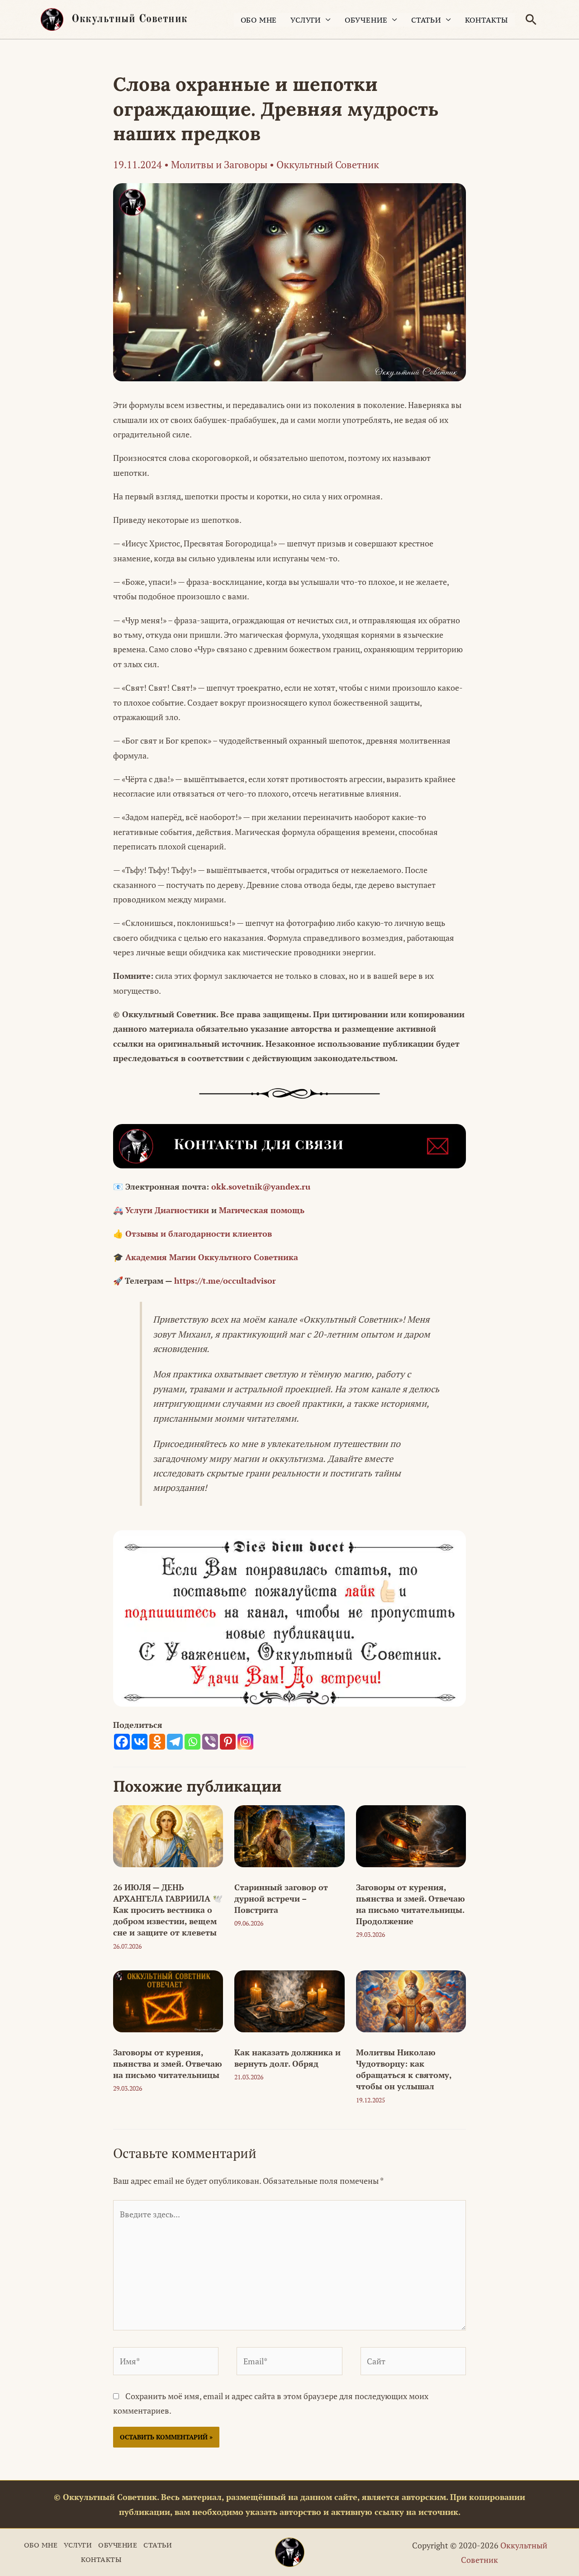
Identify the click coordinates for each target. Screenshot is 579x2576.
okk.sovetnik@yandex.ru (261, 1186)
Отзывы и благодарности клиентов (199, 1233)
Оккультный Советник (130, 19)
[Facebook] (122, 1742)
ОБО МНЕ (259, 20)
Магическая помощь (262, 1210)
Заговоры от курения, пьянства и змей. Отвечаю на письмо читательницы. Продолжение (411, 1904)
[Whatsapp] (192, 1742)
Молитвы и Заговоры (219, 164)
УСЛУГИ (306, 20)
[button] (531, 19)
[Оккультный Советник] (290, 2552)
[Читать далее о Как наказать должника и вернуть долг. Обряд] (289, 2000)
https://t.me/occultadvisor (225, 1281)
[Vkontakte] (140, 1742)
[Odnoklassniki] (157, 1742)
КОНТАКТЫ (486, 20)
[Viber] (210, 1742)
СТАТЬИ (426, 20)
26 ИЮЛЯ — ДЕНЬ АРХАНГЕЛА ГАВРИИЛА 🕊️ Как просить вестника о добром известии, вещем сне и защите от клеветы (168, 1910)
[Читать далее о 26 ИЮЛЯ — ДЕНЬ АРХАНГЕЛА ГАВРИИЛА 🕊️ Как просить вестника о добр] (168, 1835)
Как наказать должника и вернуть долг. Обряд (287, 2058)
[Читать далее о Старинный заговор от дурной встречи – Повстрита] (289, 1835)
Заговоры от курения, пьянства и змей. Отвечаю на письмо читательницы (168, 2064)
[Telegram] (175, 1742)
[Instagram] (245, 1742)
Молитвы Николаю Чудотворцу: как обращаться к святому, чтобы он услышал (404, 2069)
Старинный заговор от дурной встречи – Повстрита (281, 1898)
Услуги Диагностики (167, 1210)
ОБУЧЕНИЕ (366, 20)
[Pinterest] (228, 1742)
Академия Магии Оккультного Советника (212, 1257)
